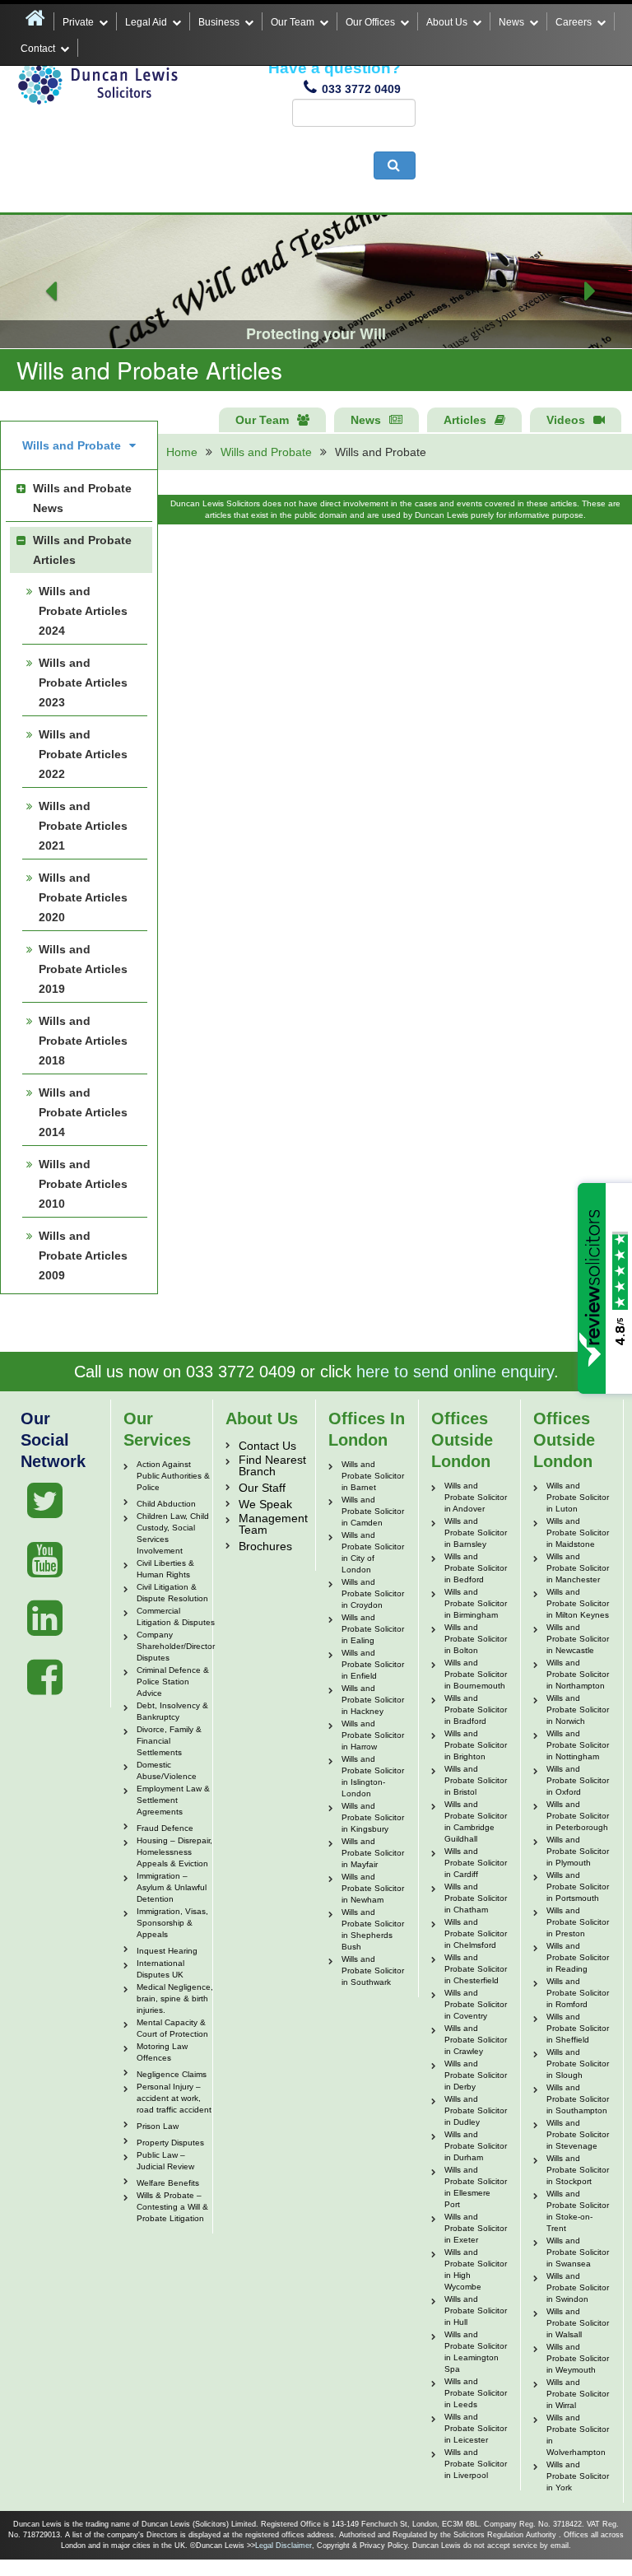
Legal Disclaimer (283, 2546)
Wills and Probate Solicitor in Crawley (476, 2040)
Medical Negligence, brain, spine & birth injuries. (175, 1998)
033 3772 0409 (361, 89)
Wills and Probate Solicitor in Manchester (578, 1568)
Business (219, 22)
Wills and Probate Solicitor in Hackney (373, 1700)
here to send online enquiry (455, 1372)
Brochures (265, 1546)
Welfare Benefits (168, 2183)
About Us (447, 22)
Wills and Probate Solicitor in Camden (373, 1511)
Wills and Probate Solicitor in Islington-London (373, 1776)
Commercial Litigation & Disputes (176, 1616)
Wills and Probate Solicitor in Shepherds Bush (373, 1929)
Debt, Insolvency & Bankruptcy (172, 1711)
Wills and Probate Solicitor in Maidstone (578, 1533)
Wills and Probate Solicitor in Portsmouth (578, 1887)
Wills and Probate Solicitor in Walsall (578, 2323)
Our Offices (370, 22)
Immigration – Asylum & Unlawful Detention (172, 1887)
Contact (38, 49)
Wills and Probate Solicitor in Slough (578, 2064)
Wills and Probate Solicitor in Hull (476, 2310)
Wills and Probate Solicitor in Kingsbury (373, 1817)
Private (78, 22)
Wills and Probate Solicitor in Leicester (476, 2428)
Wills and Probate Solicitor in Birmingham (476, 1603)
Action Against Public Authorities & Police (173, 1476)
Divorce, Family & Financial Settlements (169, 1741)
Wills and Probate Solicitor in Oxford (578, 1780)
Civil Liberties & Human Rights (165, 1569)
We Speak (265, 1504)
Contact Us (267, 1446)
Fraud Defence (165, 1828)
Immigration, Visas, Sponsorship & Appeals (172, 1923)
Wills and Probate (266, 452)
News (511, 22)
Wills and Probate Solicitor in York (578, 2476)
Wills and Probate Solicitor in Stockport (578, 2170)
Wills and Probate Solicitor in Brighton (476, 1745)
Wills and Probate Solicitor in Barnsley (476, 1533)
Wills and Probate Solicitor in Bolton (476, 1639)
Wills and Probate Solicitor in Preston (578, 1922)
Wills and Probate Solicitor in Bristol (476, 1780)
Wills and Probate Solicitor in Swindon (578, 2287)
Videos (566, 420)
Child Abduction (166, 1504)
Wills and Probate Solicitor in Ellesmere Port (476, 2187)
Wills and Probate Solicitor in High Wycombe (476, 2269)
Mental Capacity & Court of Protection (172, 2028)
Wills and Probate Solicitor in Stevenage (578, 2134)
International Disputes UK (160, 1969)
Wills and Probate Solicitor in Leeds (476, 2393)
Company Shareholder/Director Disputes (176, 1646)
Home (182, 452)
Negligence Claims (172, 2074)
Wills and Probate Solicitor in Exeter (476, 2228)
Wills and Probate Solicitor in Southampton (578, 2099)
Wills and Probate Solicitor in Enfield (373, 1664)
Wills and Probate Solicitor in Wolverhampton (578, 2435)
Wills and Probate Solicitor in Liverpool (476, 2464)
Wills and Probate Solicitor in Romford (578, 1993)
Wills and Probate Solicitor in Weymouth (578, 2358)
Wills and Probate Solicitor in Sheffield (578, 2028)
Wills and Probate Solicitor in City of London (373, 1552)
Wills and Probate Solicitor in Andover (476, 1497)
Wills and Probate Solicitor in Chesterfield (476, 1969)
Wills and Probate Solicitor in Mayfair (373, 1853)
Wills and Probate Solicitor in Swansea (578, 2252)
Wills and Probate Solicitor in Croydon (373, 1593)
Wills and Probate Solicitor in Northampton (578, 1674)
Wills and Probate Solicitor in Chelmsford (476, 1933)
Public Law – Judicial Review (165, 2161)
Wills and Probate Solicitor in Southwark (373, 1970)
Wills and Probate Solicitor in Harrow (373, 1735)
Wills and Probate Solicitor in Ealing (373, 1629)
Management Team (273, 1524)
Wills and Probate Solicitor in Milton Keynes (578, 1603)
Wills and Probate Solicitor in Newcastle (578, 1639)
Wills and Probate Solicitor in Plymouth (578, 1851)
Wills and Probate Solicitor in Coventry (476, 2004)
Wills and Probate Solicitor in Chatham (476, 1898)
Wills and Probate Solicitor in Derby (476, 2075)
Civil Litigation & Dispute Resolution (172, 1593)
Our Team (293, 22)
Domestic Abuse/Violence (167, 1770)
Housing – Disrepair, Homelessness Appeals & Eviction (174, 1852)
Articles (465, 420)
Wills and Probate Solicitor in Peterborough (578, 1816)
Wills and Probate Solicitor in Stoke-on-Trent (578, 2211)
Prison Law (158, 2126)
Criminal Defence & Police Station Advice (173, 1682)
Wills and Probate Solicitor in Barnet (373, 1476)
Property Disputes (170, 2143)
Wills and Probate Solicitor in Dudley (476, 2110)
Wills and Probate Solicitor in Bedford (476, 1568)
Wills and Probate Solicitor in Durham (476, 2146)
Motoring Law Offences (162, 2052)
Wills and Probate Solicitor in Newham (373, 1888)
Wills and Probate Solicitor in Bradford (476, 1710)
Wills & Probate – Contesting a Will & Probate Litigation (172, 2207)
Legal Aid (146, 22)
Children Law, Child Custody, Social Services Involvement (173, 1533)
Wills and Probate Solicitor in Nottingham (578, 1745)
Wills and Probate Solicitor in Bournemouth (476, 1674)
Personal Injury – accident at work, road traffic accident (174, 2098)
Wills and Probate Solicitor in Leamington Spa (476, 2352)
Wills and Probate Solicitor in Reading (578, 1957)
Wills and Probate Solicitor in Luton (578, 1497)
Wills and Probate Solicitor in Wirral (578, 2394)
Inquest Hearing (167, 1951)
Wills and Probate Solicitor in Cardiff (476, 1863)
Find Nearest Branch (272, 1465)
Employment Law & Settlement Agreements (173, 1800)
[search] (395, 165)
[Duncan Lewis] (45, 1501)
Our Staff (262, 1488)
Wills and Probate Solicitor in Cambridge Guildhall (476, 1821)
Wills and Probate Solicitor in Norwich (578, 1710)
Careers (574, 22)
